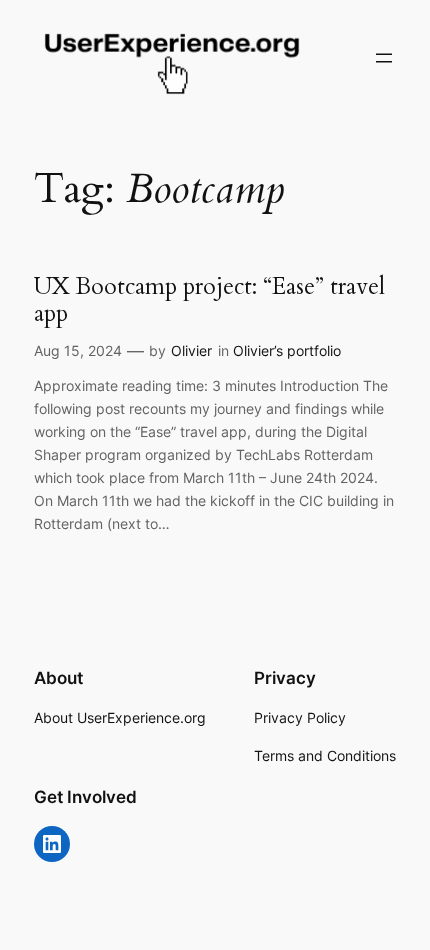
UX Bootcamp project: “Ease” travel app (209, 300)
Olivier (191, 350)
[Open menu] (384, 58)
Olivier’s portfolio (287, 350)
